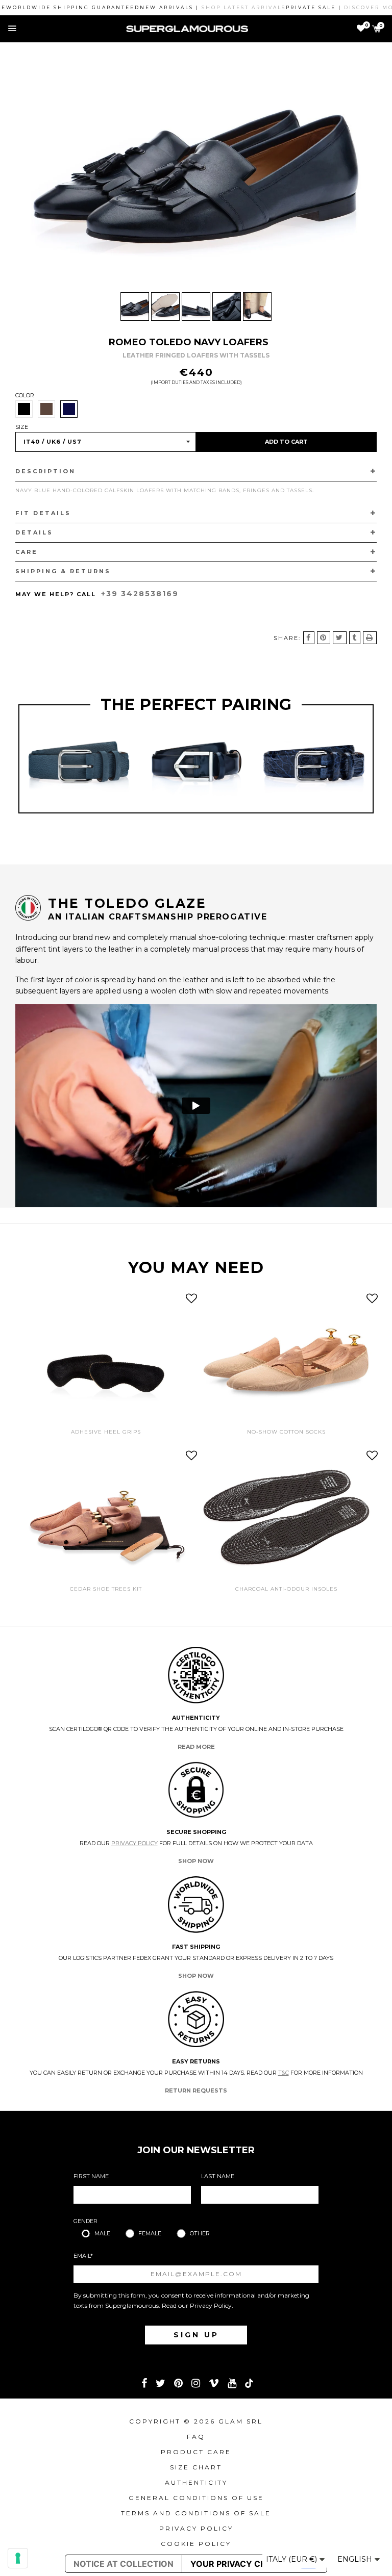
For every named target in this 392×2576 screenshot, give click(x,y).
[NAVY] (69, 409)
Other (200, 2233)
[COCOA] (46, 409)
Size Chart (196, 2467)
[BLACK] (24, 409)
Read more (196, 1747)
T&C (284, 2073)
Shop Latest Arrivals (212, 7)
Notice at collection (124, 2564)
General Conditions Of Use (196, 2498)
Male (102, 2233)
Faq (196, 2437)
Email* (83, 2256)
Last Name (218, 2176)
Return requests (196, 2090)
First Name (91, 2176)
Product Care (196, 2452)
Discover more (341, 7)
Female (150, 2233)
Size (22, 427)
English (356, 2559)
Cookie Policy (196, 2544)
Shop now (196, 1861)
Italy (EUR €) (292, 2559)
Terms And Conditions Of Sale (196, 2513)
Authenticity (196, 2482)
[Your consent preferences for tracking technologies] (18, 2558)
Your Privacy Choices (241, 2564)
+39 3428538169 (140, 594)
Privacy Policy (134, 1843)
